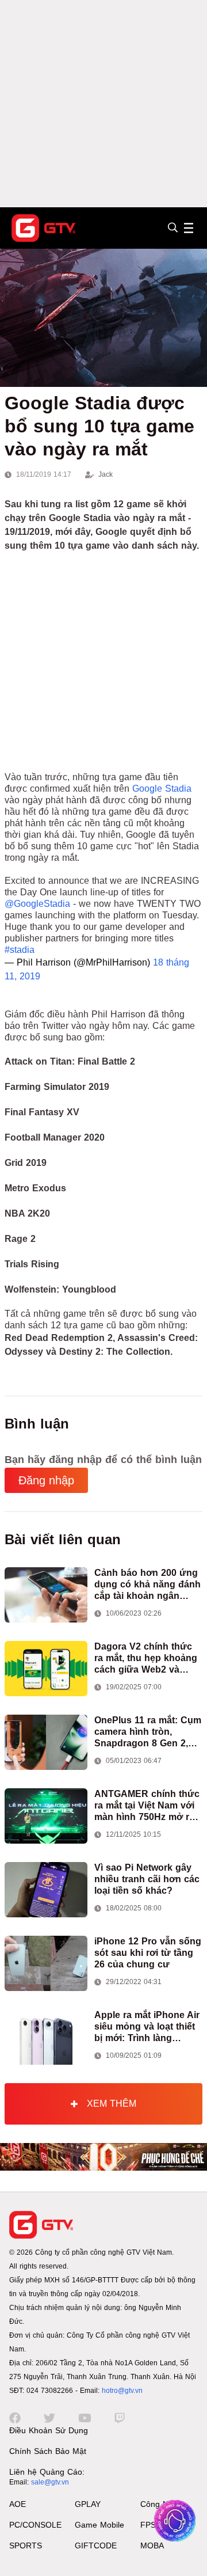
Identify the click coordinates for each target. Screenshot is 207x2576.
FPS (148, 2525)
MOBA (152, 2545)
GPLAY (88, 2504)
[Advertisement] (103, 104)
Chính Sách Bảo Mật (48, 2451)
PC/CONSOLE (35, 2525)
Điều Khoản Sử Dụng (49, 2430)
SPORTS (26, 2545)
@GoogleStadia (37, 904)
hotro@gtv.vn (122, 2391)
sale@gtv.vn (50, 2482)
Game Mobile (99, 2525)
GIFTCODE (96, 2545)
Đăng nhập (46, 1480)
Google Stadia (162, 789)
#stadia (20, 950)
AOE (18, 2504)
